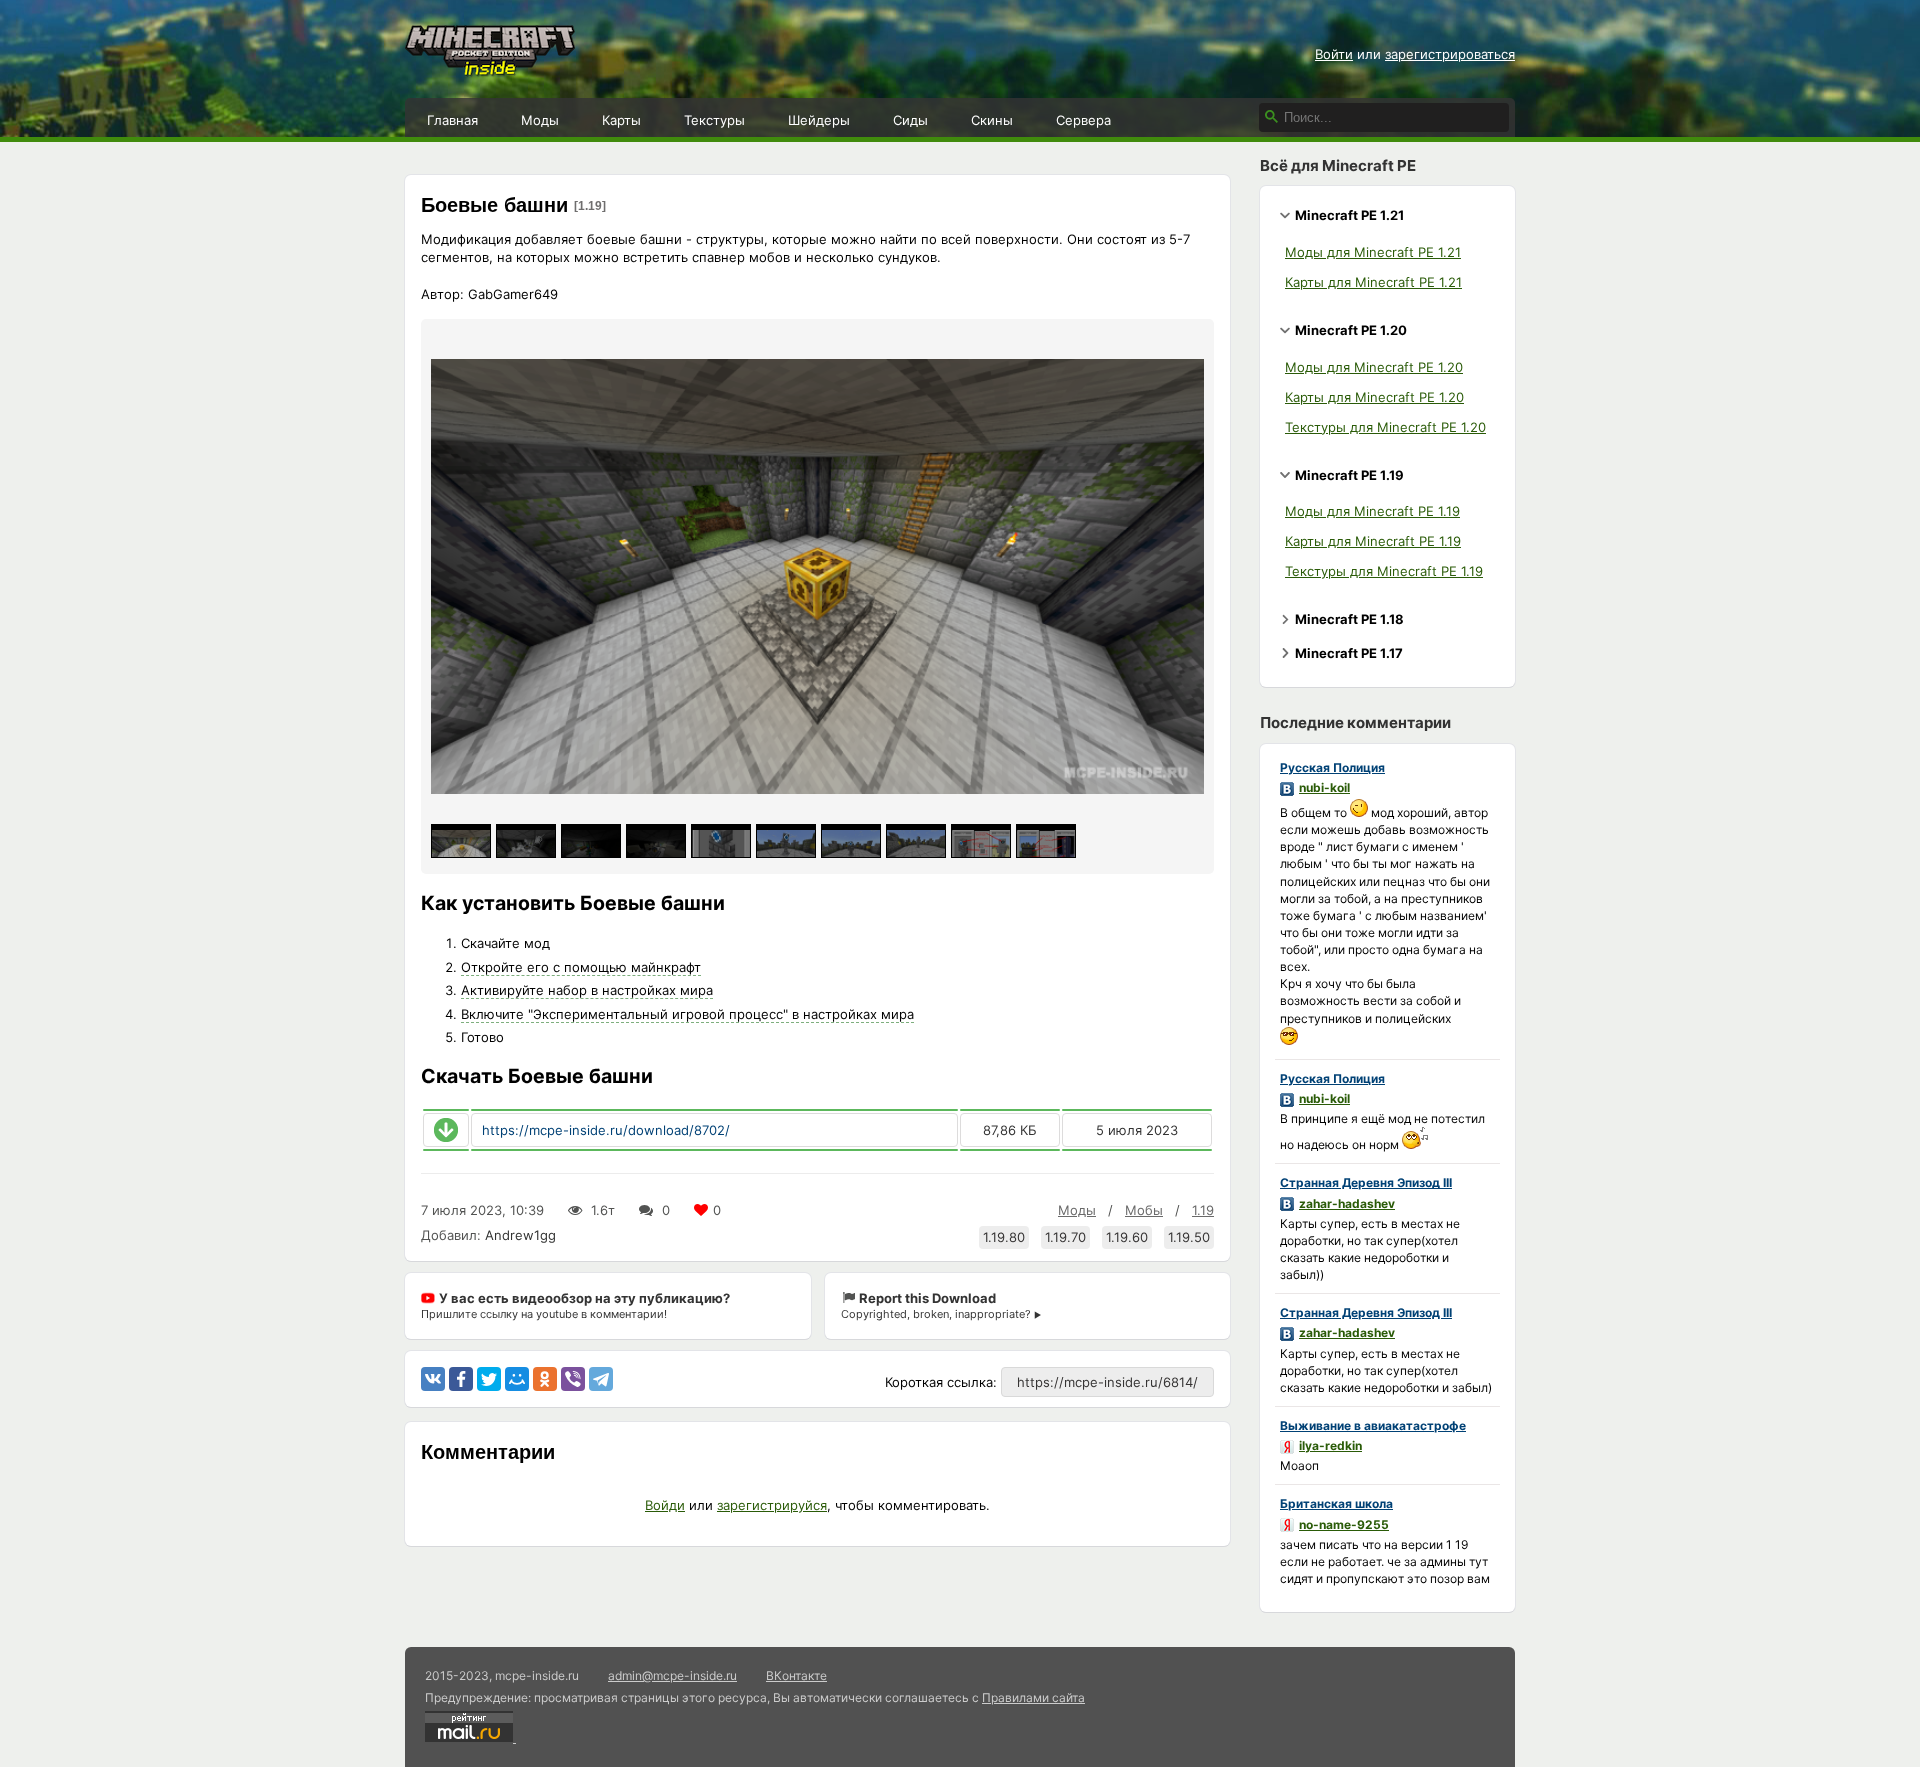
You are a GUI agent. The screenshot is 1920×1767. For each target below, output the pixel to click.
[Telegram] (601, 1379)
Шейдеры (819, 120)
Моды (540, 120)
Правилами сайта (1033, 1697)
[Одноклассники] (545, 1379)
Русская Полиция (1332, 767)
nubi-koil (1324, 787)
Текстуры (714, 120)
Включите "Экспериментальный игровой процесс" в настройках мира (687, 1014)
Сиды (910, 120)
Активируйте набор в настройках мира (587, 990)
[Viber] (573, 1379)
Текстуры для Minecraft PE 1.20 (1385, 427)
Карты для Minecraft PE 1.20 (1374, 397)
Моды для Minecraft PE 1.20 (1374, 367)
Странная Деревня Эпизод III (1366, 1182)
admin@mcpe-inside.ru (672, 1675)
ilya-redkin (1330, 1445)
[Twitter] (489, 1379)
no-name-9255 (1344, 1524)
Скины (992, 120)
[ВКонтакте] (433, 1379)
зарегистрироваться (1450, 54)
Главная (452, 120)
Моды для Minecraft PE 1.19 (1372, 511)
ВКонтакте (796, 1675)
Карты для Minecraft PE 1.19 (1373, 541)
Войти (1334, 54)
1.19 (1203, 1210)
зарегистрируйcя (772, 1505)
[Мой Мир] (517, 1379)
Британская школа (1336, 1503)
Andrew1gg (520, 1235)
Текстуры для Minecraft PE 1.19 (1384, 571)
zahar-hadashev (1347, 1203)
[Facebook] (461, 1379)
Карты (621, 120)
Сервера (1083, 120)
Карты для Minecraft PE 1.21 (1373, 282)
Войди (665, 1505)
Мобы (1144, 1210)
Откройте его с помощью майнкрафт (581, 967)
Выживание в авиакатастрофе (1373, 1425)
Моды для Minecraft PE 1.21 (1373, 252)
